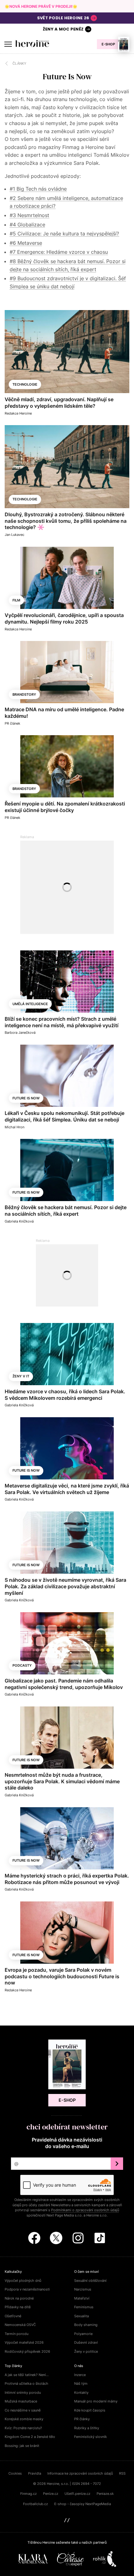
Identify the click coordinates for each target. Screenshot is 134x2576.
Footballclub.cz (36, 2504)
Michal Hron (14, 1127)
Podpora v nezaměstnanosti (27, 2289)
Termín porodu (17, 2334)
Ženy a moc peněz (63, 29)
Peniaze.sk (105, 2494)
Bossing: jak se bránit (22, 2446)
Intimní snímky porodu (23, 2393)
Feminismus (84, 2307)
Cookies (15, 2473)
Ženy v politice (86, 2351)
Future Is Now (26, 1098)
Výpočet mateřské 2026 (24, 2342)
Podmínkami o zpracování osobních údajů (85, 2210)
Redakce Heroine (18, 413)
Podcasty (22, 1665)
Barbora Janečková (20, 1033)
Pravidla (35, 2473)
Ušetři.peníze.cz (77, 2494)
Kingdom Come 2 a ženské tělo (30, 2437)
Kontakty (81, 2393)
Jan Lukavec (14, 535)
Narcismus (83, 2289)
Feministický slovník (91, 2437)
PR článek (12, 723)
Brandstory (24, 694)
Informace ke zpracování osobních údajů (80, 2473)
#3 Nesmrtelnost (29, 215)
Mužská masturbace (21, 2401)
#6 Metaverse (26, 243)
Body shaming (86, 2325)
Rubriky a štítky (87, 2428)
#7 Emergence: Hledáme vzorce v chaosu (59, 252)
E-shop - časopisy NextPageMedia (83, 2504)
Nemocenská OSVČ (20, 2325)
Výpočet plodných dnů (23, 2281)
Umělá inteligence (30, 1004)
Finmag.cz (29, 2494)
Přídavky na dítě (18, 2307)
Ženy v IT (21, 1376)
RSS (122, 2473)
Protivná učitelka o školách (26, 2383)
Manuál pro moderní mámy (96, 2401)
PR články (82, 2419)
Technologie (25, 384)
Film (16, 600)
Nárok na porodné (19, 2298)
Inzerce (80, 2375)
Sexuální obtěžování (90, 2281)
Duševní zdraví (86, 2342)
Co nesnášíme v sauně (23, 2410)
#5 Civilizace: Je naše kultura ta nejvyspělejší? (64, 234)
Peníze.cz (51, 2494)
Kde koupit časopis (90, 2410)
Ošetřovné (13, 2316)
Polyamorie (83, 2334)
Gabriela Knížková (19, 1221)
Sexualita (81, 2316)
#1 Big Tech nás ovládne (38, 189)
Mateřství (82, 2298)
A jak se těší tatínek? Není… (27, 2375)
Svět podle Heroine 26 (63, 18)
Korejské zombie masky (24, 2419)
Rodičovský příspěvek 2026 (27, 2351)
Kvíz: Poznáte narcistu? (23, 2428)
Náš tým (81, 2383)
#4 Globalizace (27, 225)
